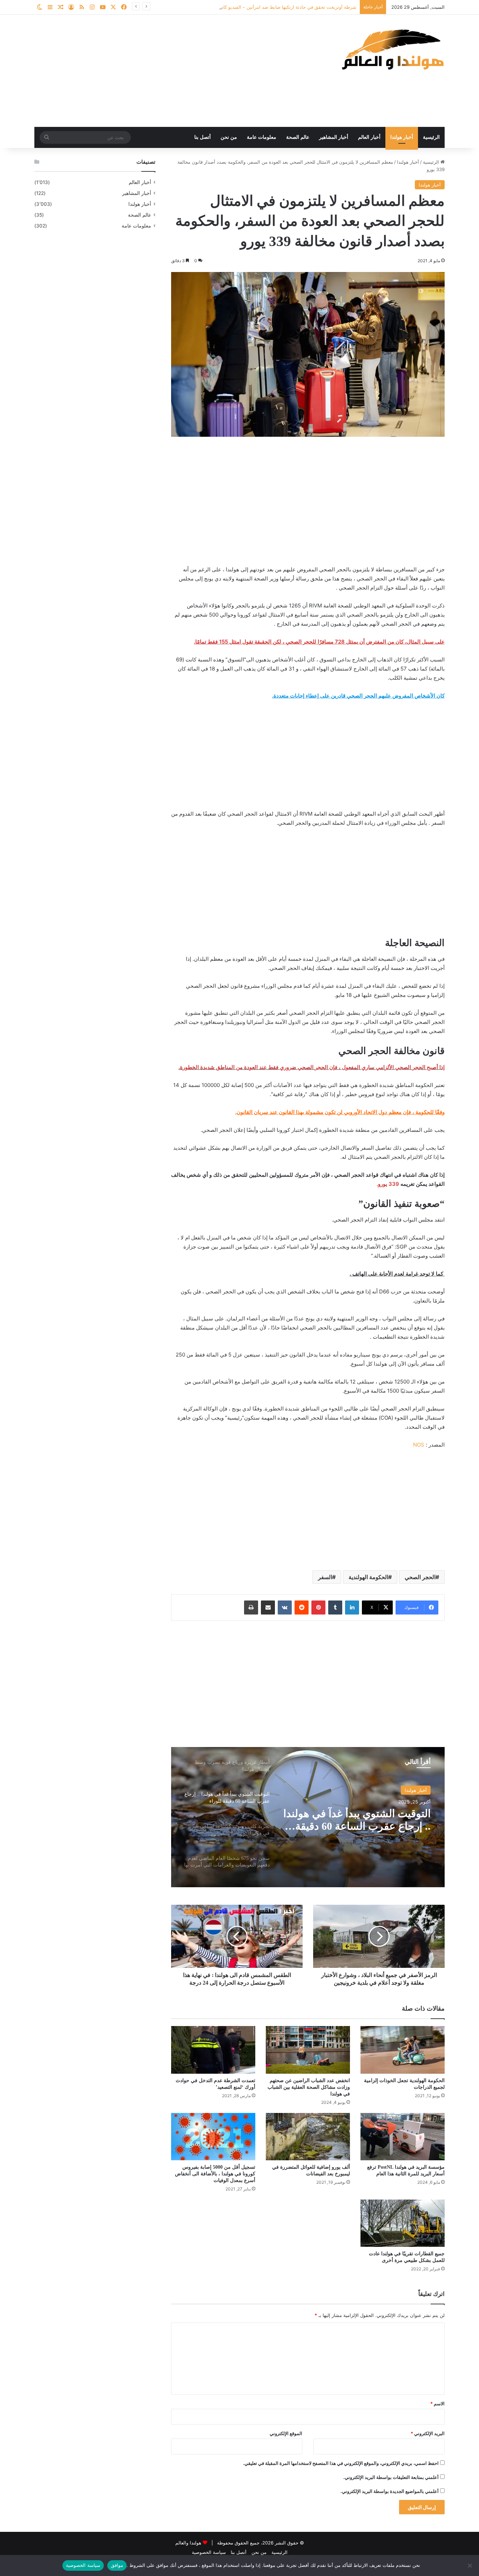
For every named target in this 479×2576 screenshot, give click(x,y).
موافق (117, 2565)
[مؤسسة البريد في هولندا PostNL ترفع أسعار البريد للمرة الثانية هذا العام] (403, 2137)
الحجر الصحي (420, 1577)
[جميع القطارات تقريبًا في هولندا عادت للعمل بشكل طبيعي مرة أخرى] (403, 2223)
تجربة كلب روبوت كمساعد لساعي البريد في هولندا (373, 1820)
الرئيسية (431, 137)
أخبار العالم (369, 137)
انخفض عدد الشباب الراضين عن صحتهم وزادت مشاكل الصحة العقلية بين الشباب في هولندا (309, 2087)
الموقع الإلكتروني (286, 2433)
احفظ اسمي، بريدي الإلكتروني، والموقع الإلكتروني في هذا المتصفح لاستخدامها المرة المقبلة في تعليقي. (341, 2463)
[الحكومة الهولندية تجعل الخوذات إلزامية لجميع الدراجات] (403, 2050)
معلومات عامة (262, 137)
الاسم (437, 2404)
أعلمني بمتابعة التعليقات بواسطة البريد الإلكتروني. (391, 2477)
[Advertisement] (169, 71)
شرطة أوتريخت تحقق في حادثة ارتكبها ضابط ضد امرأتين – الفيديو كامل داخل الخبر (276, 7)
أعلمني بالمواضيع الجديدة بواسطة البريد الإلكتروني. (390, 2491)
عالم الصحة (298, 137)
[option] (308, 1817)
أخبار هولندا (402, 137)
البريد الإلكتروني (428, 2433)
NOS (419, 1445)
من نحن (229, 137)
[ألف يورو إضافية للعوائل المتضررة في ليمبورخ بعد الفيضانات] (308, 2137)
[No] (470, 2565)
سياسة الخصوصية (209, 2552)
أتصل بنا (203, 137)
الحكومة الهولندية (368, 1577)
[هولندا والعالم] (392, 49)
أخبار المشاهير (334, 137)
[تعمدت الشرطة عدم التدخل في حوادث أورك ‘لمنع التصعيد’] (213, 2050)
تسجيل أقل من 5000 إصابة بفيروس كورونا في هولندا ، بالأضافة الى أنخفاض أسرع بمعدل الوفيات (215, 2174)
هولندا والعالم (189, 2543)
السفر (325, 1577)
